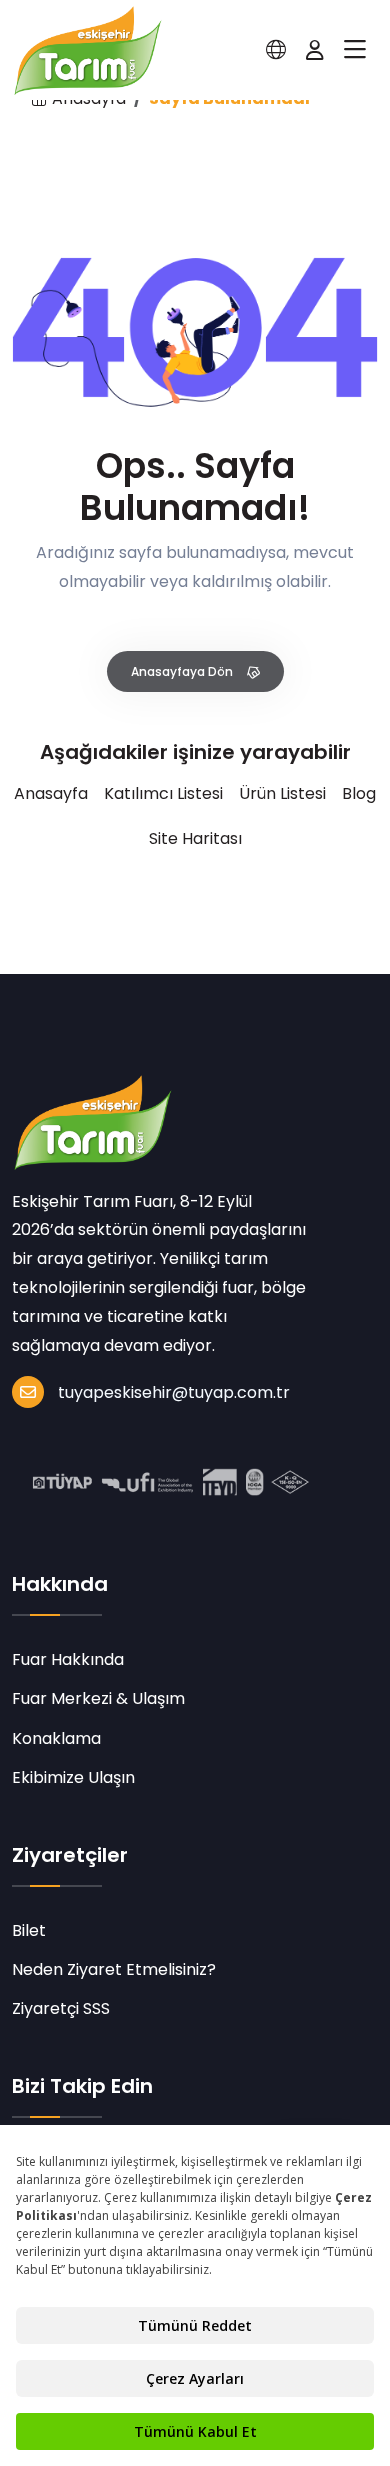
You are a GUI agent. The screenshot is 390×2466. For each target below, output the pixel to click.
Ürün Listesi (282, 793)
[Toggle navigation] (355, 50)
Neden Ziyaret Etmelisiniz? (114, 1969)
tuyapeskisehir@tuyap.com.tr (174, 1392)
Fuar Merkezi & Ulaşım (98, 1698)
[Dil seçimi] (276, 50)
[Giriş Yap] (315, 50)
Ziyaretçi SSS (61, 2008)
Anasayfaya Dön (183, 671)
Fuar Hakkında (68, 1659)
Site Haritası (195, 838)
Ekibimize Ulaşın (73, 1777)
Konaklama (56, 1738)
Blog (359, 793)
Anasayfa (51, 793)
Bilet (29, 1930)
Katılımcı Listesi (163, 793)
